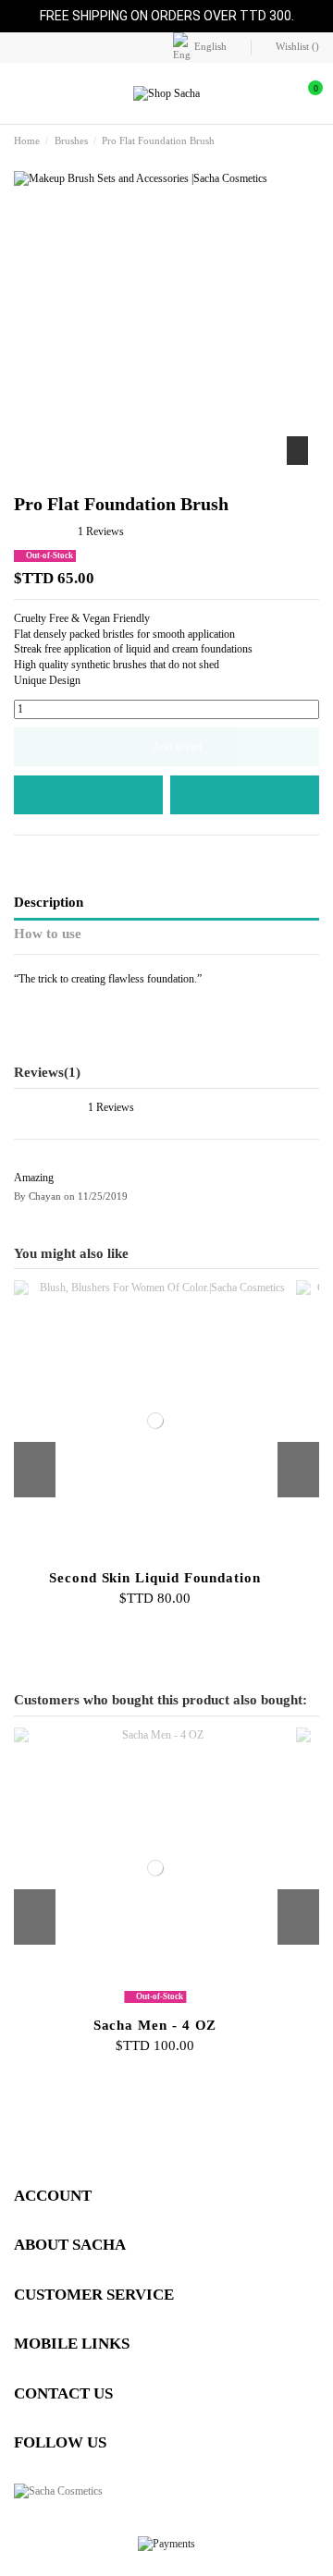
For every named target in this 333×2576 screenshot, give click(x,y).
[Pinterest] (57, 854)
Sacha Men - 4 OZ (155, 2025)
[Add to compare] (245, 795)
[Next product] (313, 141)
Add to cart (177, 747)
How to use (48, 934)
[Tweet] (39, 854)
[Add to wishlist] (88, 795)
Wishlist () (296, 46)
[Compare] (155, 1557)
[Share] (22, 854)
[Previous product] (297, 141)
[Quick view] (174, 1557)
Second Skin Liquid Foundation (155, 1578)
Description (49, 902)
